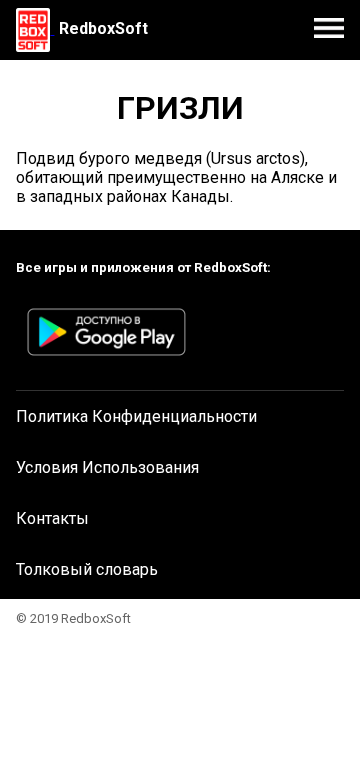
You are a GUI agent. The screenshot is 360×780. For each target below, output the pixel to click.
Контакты (52, 518)
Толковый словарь (87, 569)
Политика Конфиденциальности (136, 416)
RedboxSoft (103, 28)
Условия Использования (107, 467)
